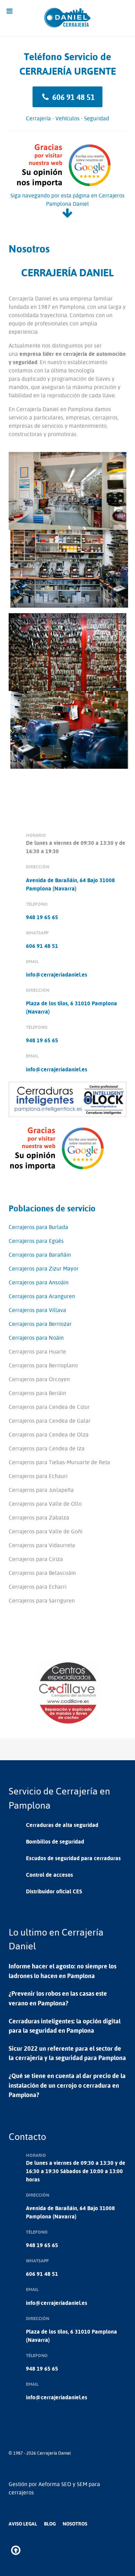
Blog (50, 2524)
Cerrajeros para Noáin (36, 1338)
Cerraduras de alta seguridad (62, 1825)
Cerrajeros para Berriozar (40, 1324)
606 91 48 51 (73, 97)
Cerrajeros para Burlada (38, 1227)
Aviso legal (23, 2524)
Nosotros (75, 2524)
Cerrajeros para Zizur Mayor (44, 1268)
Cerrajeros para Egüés (36, 1241)
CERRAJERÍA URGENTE (68, 71)
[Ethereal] (68, 18)
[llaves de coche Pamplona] (67, 1692)
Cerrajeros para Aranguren (42, 1296)
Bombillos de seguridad (55, 1841)
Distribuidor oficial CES (54, 1891)
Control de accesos (49, 1875)
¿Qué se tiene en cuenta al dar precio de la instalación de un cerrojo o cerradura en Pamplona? (67, 2085)
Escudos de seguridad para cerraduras (73, 1858)
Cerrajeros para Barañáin (40, 1255)
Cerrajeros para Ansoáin (39, 1282)
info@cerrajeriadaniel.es (57, 975)
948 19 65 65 (42, 917)
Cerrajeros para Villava (37, 1310)
